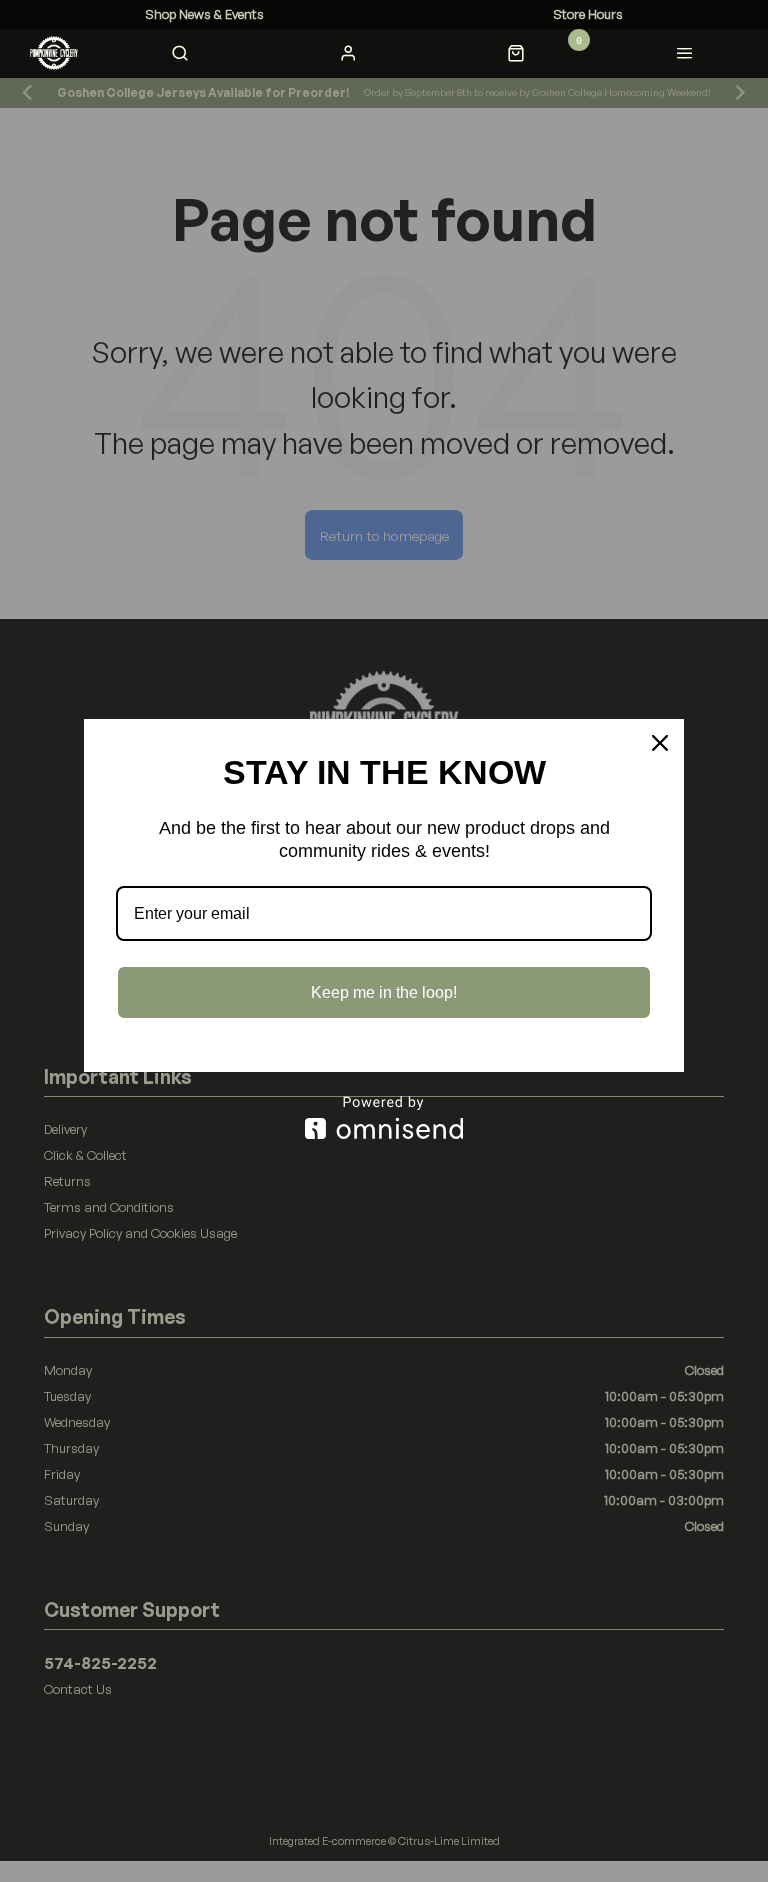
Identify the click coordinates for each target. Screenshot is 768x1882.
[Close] (660, 743)
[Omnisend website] (384, 1117)
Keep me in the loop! (384, 992)
